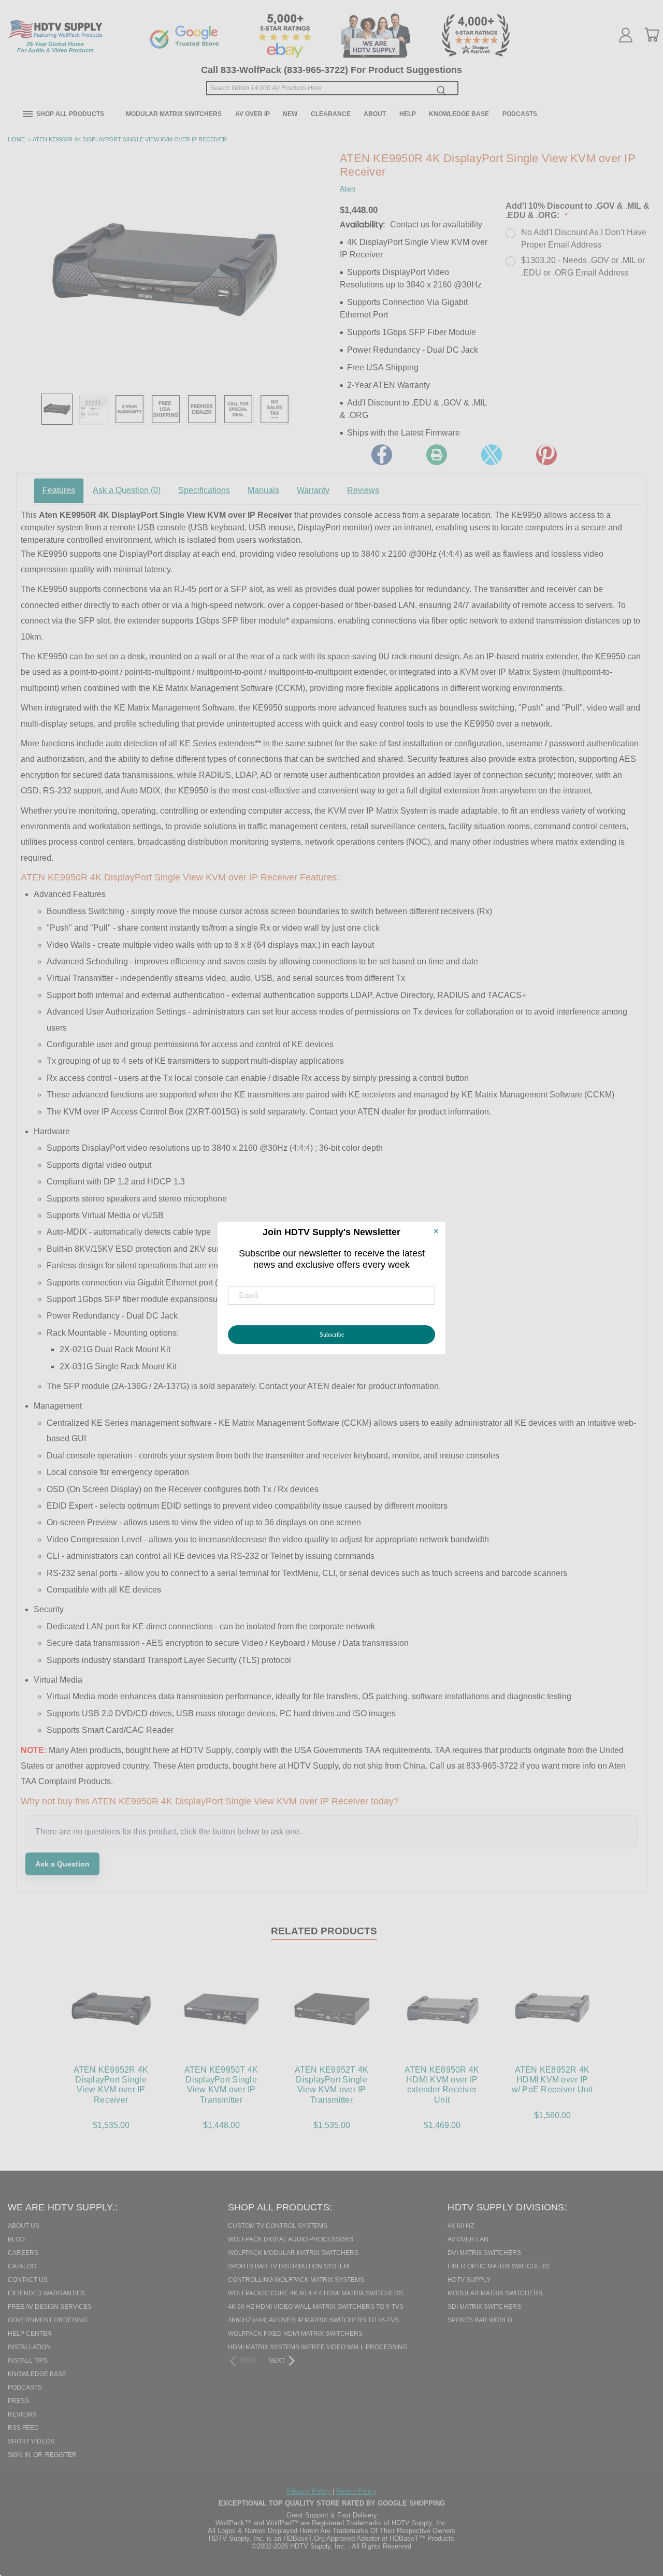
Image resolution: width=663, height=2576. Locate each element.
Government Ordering (48, 2320)
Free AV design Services (50, 2307)
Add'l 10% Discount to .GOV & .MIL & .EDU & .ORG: (578, 211)
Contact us (28, 2280)
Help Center (30, 2334)
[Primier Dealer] (202, 409)
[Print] (437, 455)
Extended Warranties (46, 2293)
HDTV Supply (469, 2280)
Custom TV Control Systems (278, 2226)
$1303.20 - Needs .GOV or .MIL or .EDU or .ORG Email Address (583, 266)
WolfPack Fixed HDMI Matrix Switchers (295, 2334)
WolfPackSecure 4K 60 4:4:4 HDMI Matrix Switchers (315, 2293)
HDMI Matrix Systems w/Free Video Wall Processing (318, 2347)
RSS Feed (23, 2428)
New (290, 114)
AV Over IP (253, 114)
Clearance (331, 114)
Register (61, 2455)
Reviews (363, 490)
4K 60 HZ (461, 2226)
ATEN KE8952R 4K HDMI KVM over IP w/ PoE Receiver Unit (552, 2080)
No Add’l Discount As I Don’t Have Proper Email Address (584, 238)
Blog (16, 2239)
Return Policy (356, 2491)
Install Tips (28, 2361)
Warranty (313, 490)
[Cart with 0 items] (652, 35)
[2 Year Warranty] (129, 409)
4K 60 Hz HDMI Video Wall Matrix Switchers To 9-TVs (316, 2307)
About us (24, 2226)
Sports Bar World (480, 2320)
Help (408, 114)
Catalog (22, 2266)
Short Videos (31, 2441)
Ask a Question (127, 490)
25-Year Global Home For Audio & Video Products (55, 47)
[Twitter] (492, 455)
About (375, 114)
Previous (637, 2515)
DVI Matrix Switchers (484, 2253)
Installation (29, 2347)
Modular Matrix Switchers (174, 114)
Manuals (263, 490)
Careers (23, 2253)
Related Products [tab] (324, 1931)
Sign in (20, 2455)
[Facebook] (382, 455)
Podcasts (520, 114)
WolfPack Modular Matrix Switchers (293, 2253)
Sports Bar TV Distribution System (289, 2266)
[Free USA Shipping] (166, 409)
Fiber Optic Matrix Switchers (498, 2266)
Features (59, 490)
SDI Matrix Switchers (484, 2307)
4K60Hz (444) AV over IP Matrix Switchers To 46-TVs (313, 2320)
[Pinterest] (546, 455)
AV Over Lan (468, 2239)
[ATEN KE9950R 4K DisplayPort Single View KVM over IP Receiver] (57, 409)
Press (18, 2401)
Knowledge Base (459, 114)
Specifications (204, 490)
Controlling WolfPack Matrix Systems (296, 2280)
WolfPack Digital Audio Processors (291, 2239)
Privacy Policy (310, 2491)
